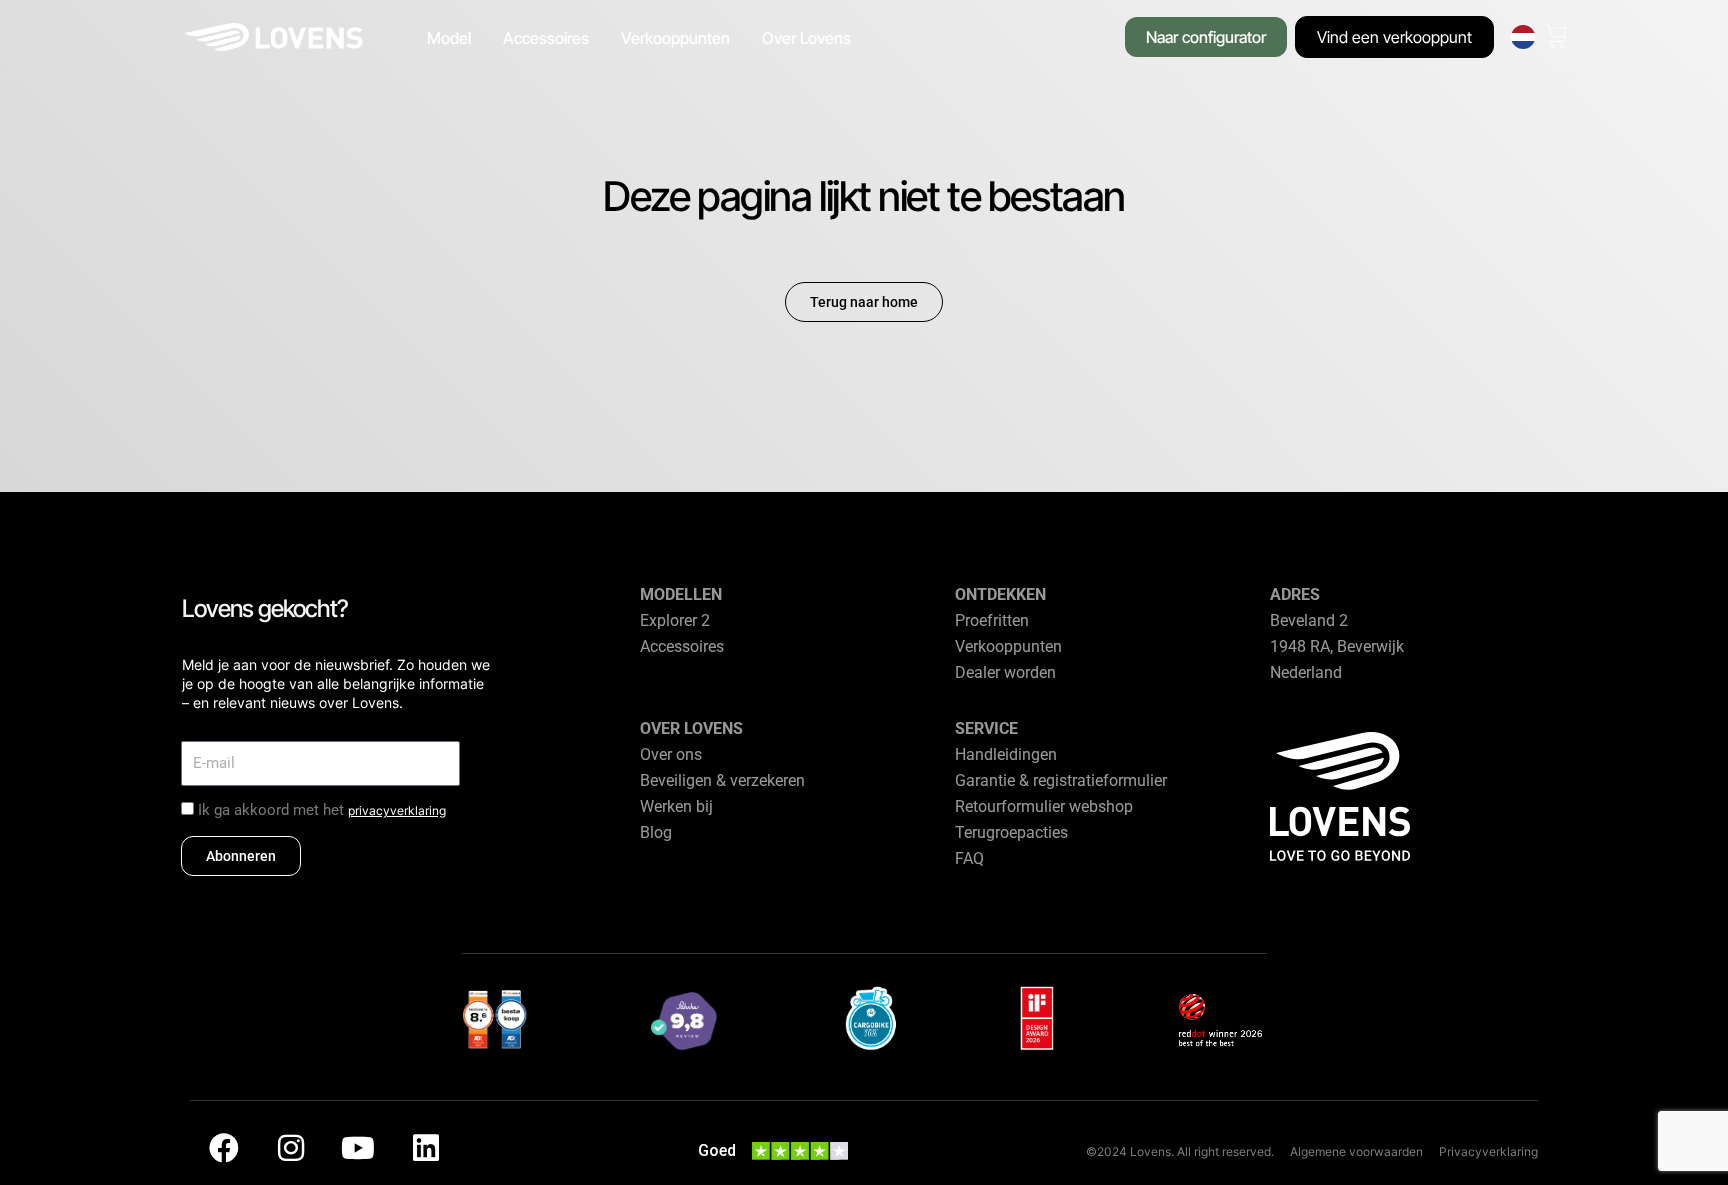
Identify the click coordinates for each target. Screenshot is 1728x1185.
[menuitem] (1523, 37)
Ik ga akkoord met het (322, 810)
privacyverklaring (397, 810)
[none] (1523, 37)
